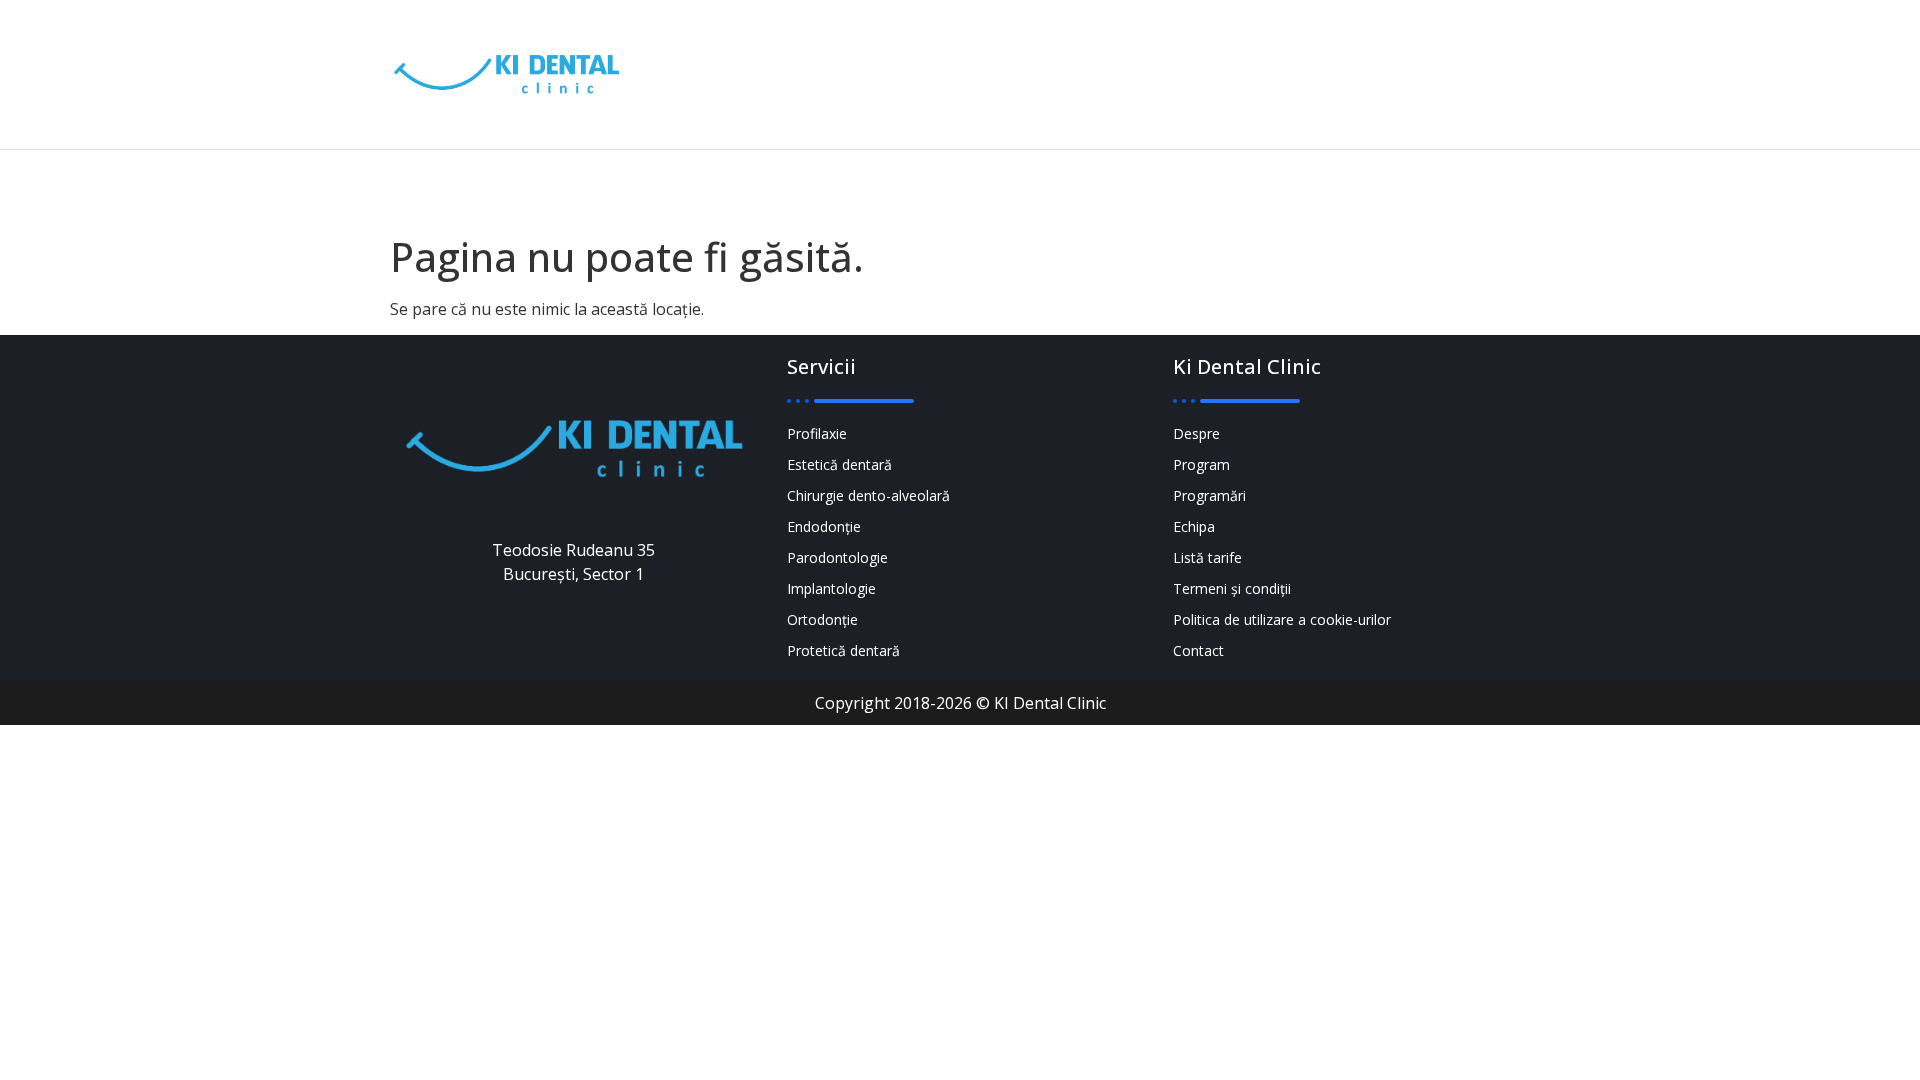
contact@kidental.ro (1150, 88)
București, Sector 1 (1386, 89)
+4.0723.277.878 (1153, 60)
